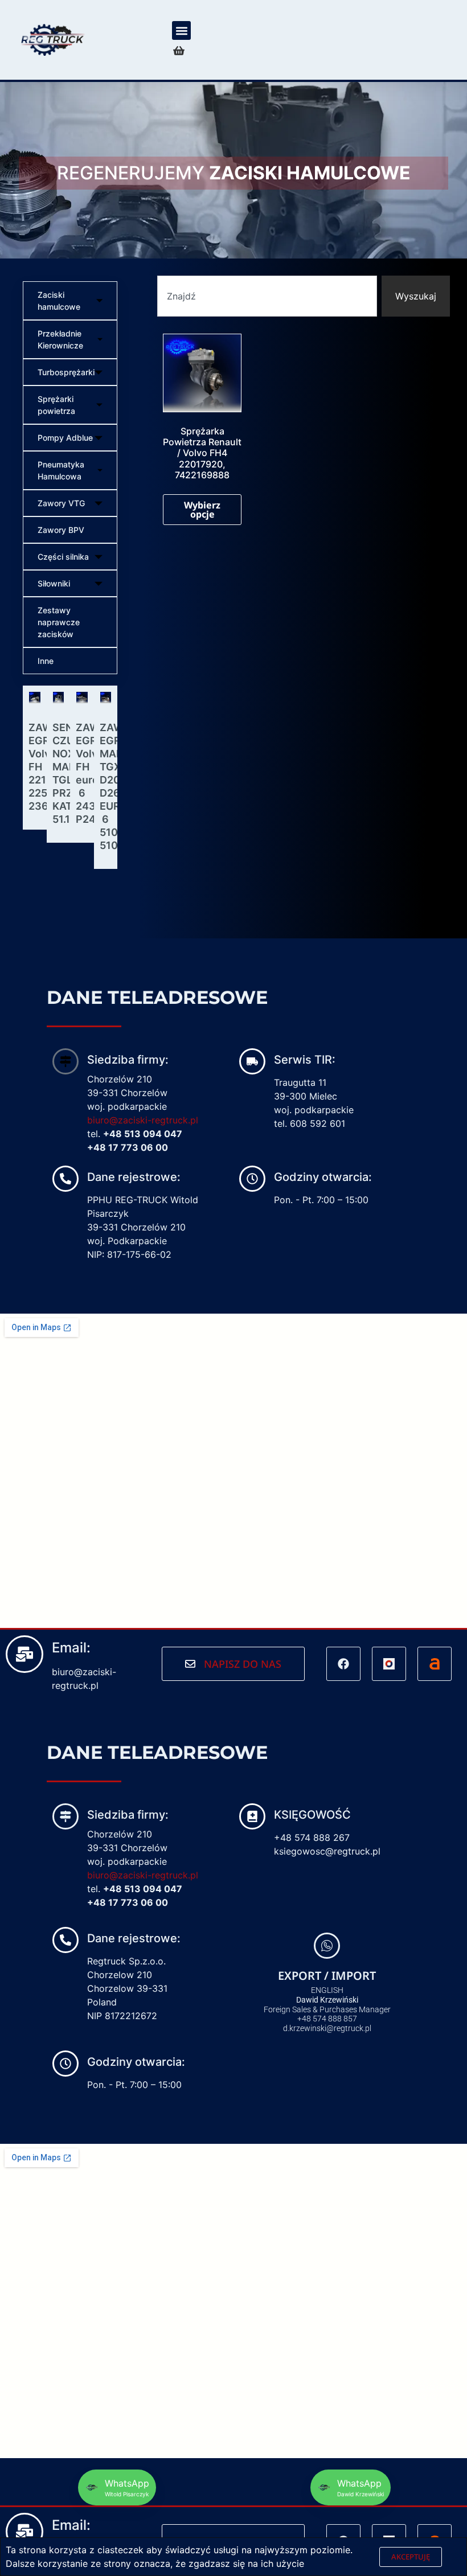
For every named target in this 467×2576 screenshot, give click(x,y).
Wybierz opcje (202, 510)
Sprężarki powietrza (56, 405)
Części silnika (63, 557)
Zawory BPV (61, 530)
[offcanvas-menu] (179, 51)
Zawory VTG (61, 503)
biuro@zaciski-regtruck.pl (143, 1120)
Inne (46, 661)
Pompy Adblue (65, 438)
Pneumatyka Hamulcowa (61, 470)
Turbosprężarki (66, 372)
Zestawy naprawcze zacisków (59, 622)
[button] (181, 30)
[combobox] (267, 296)
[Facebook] (343, 1664)
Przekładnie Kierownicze (60, 339)
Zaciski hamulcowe (59, 301)
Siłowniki (54, 583)
